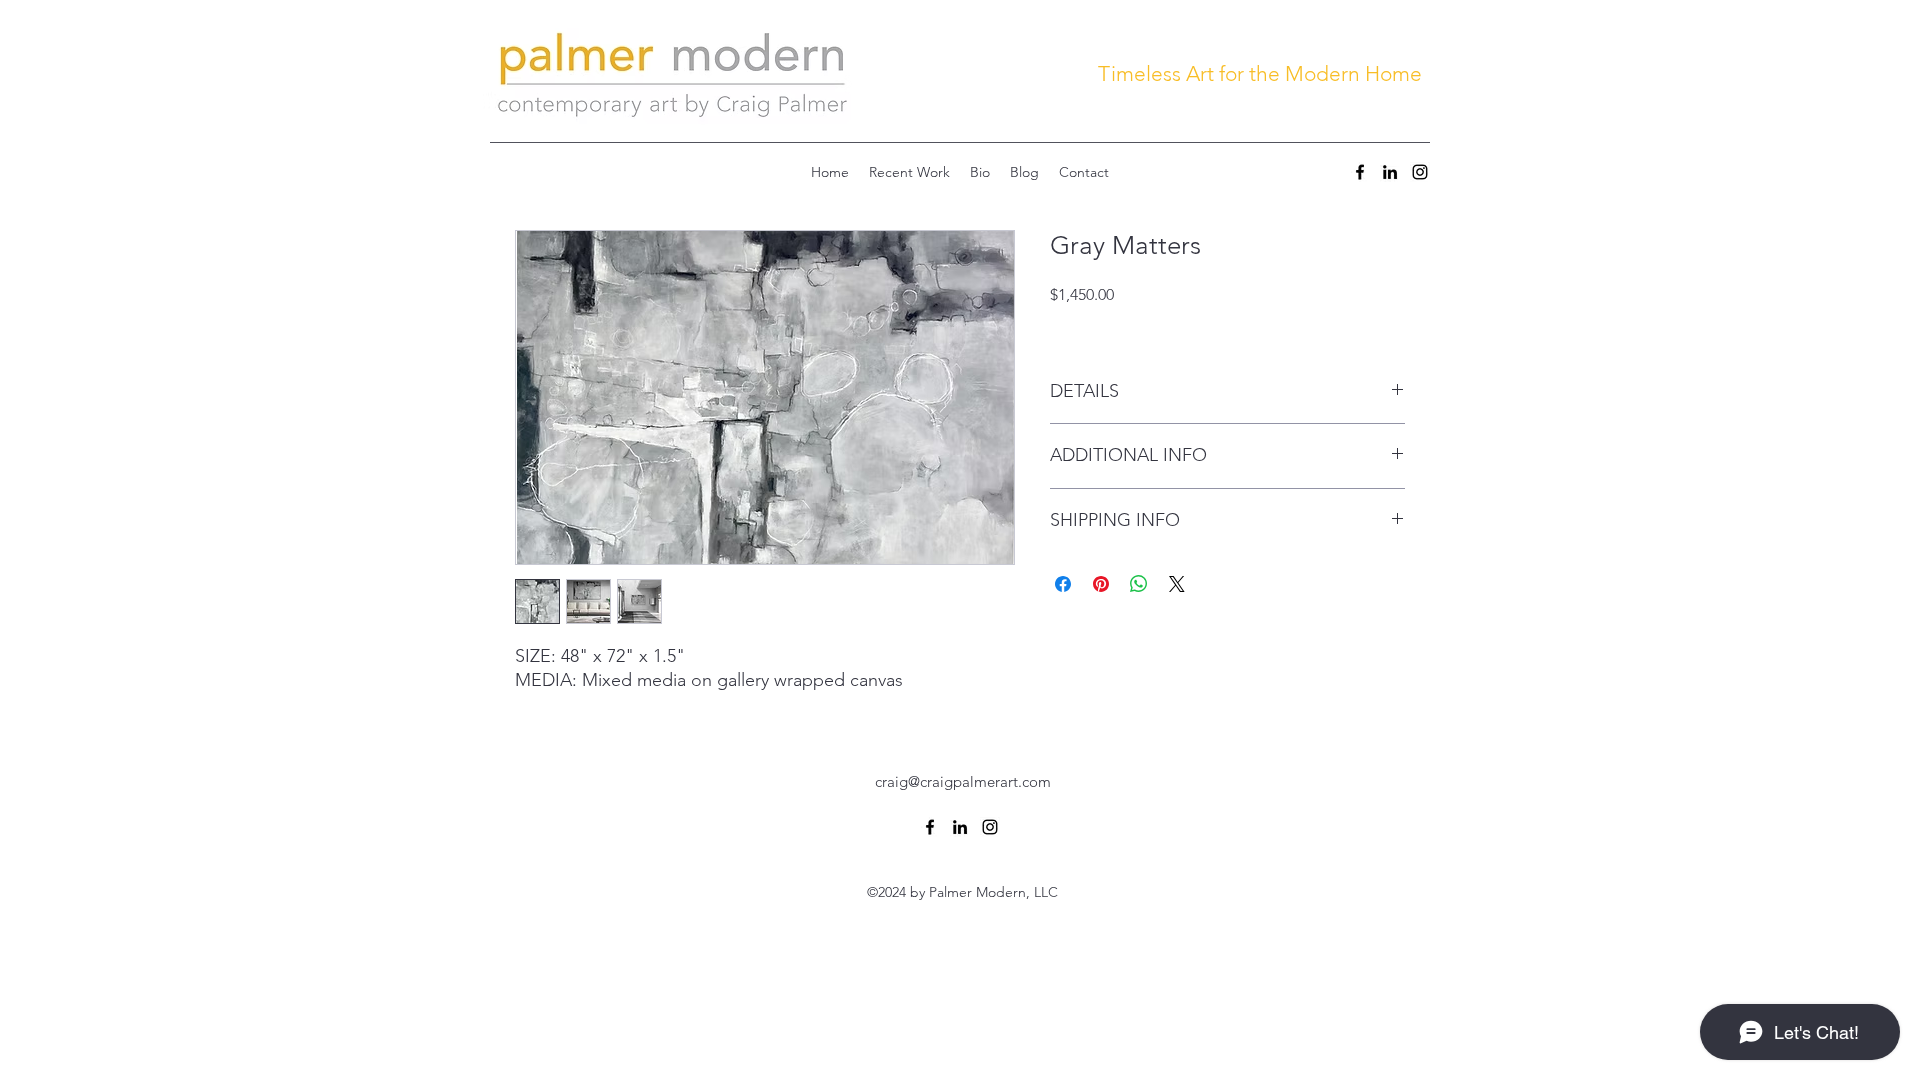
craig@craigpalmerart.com (963, 781)
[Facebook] (1360, 172)
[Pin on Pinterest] (1101, 584)
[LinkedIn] (1390, 172)
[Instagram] (1420, 172)
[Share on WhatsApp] (1139, 584)
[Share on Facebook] (1063, 584)
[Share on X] (1177, 584)
